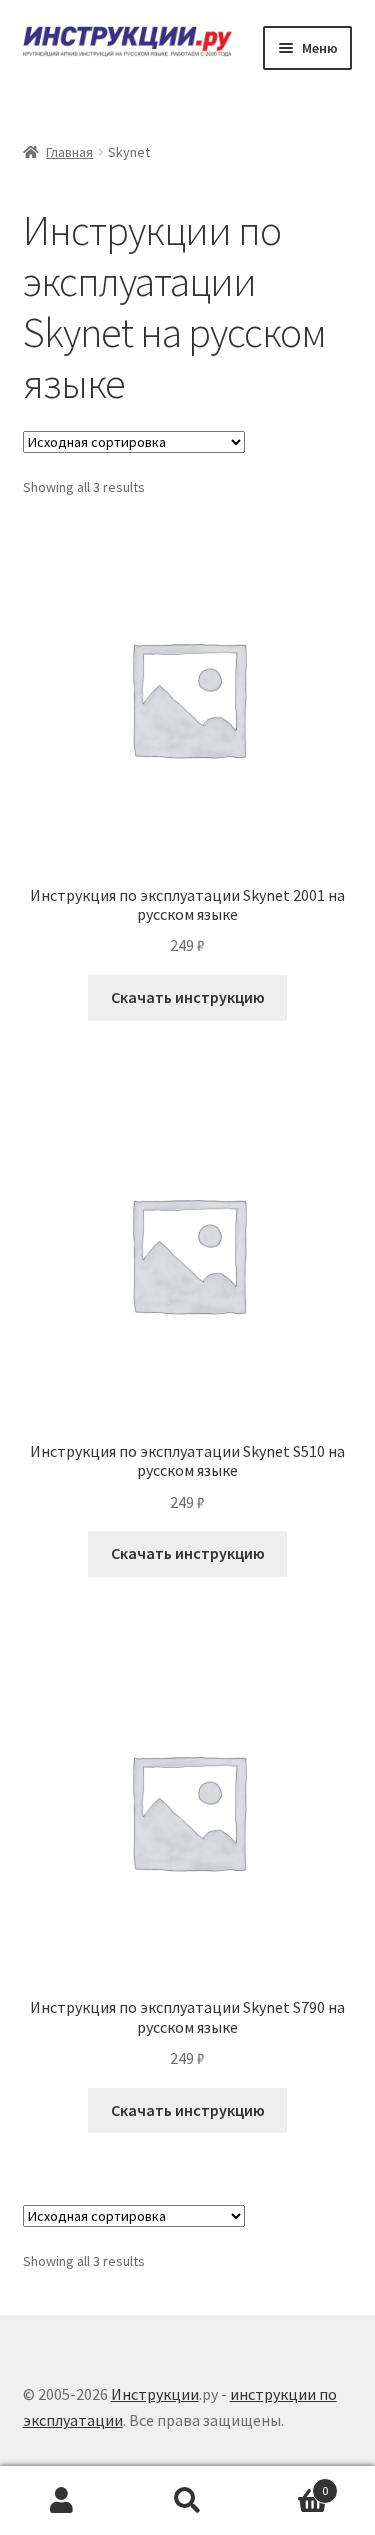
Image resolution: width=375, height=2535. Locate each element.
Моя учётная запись (62, 2501)
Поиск (187, 2501)
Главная (69, 152)
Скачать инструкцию (188, 997)
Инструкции (155, 2394)
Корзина (289, 2483)
